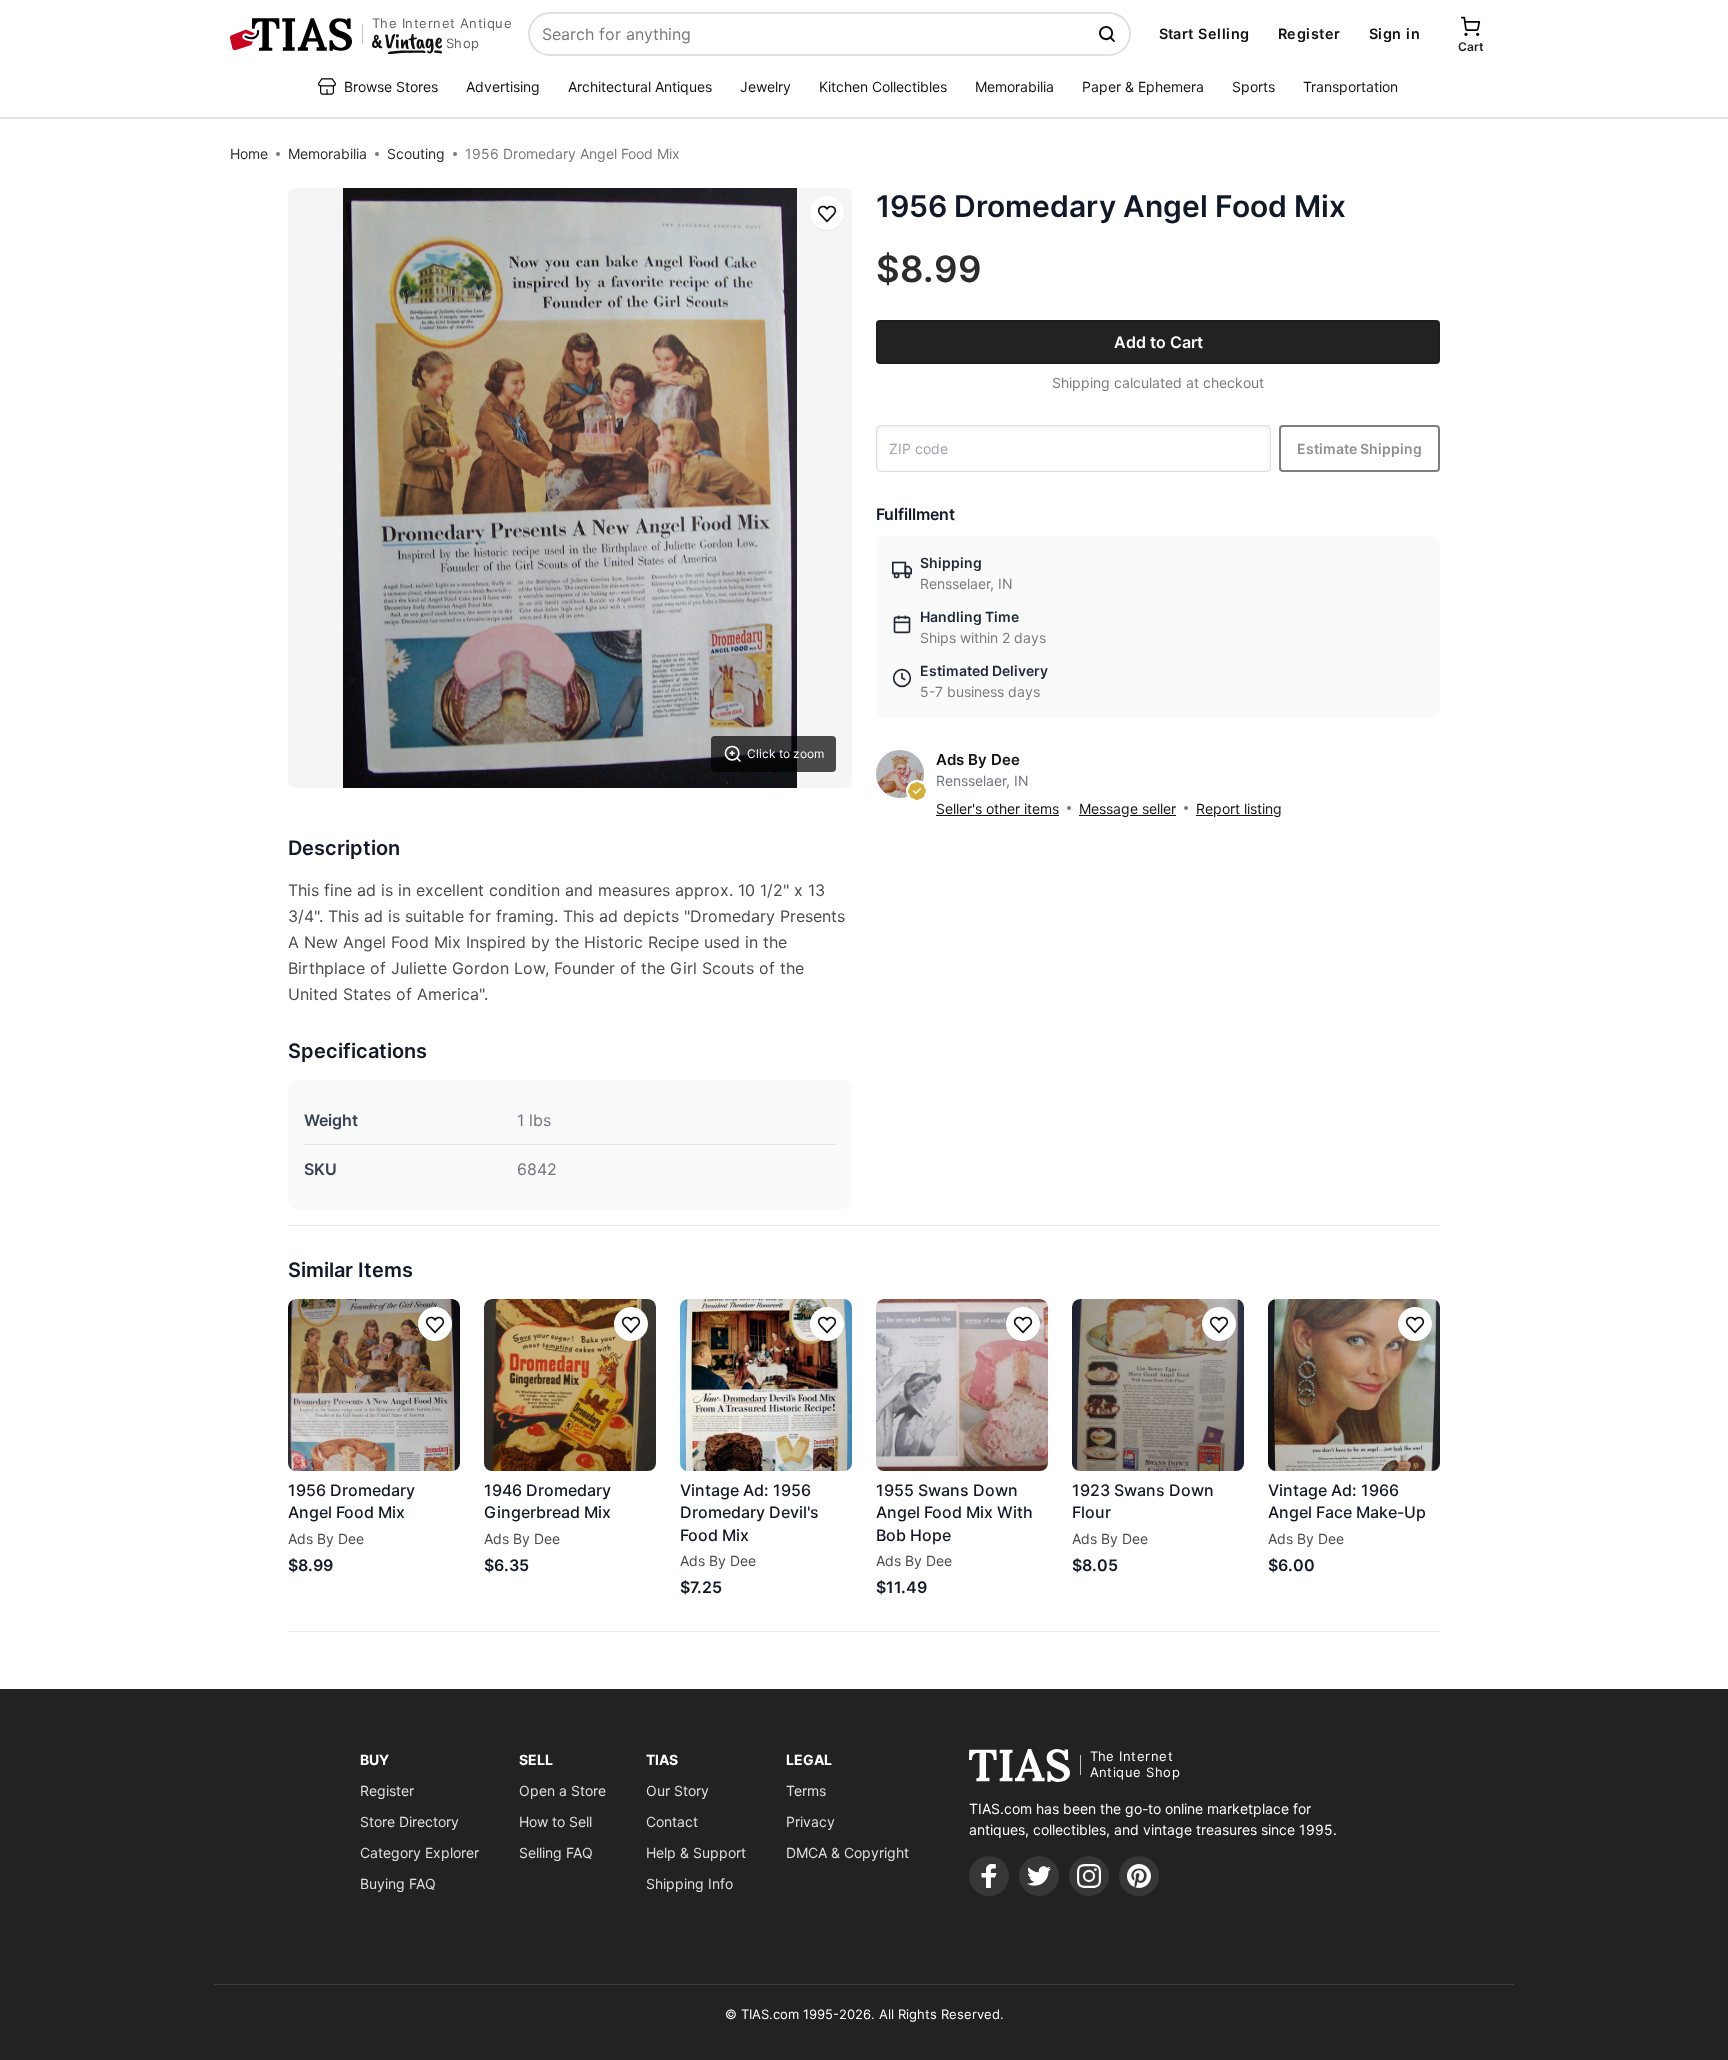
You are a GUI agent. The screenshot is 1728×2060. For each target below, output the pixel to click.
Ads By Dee (978, 759)
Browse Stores (391, 86)
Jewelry (765, 86)
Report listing (1239, 808)
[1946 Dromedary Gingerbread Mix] (570, 1385)
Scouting (416, 153)
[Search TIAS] (1109, 34)
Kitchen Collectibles (883, 86)
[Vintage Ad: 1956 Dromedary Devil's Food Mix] (766, 1385)
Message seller (1127, 808)
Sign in (1394, 33)
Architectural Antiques (640, 86)
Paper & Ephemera (1143, 86)
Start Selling (1204, 33)
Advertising (503, 86)
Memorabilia (1014, 86)
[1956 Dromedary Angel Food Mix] (374, 1385)
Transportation (1350, 86)
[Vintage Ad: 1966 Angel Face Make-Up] (1354, 1385)
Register (1309, 33)
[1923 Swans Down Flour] (1158, 1385)
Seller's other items (997, 808)
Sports (1253, 86)
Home (249, 153)
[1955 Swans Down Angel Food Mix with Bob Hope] (962, 1385)
